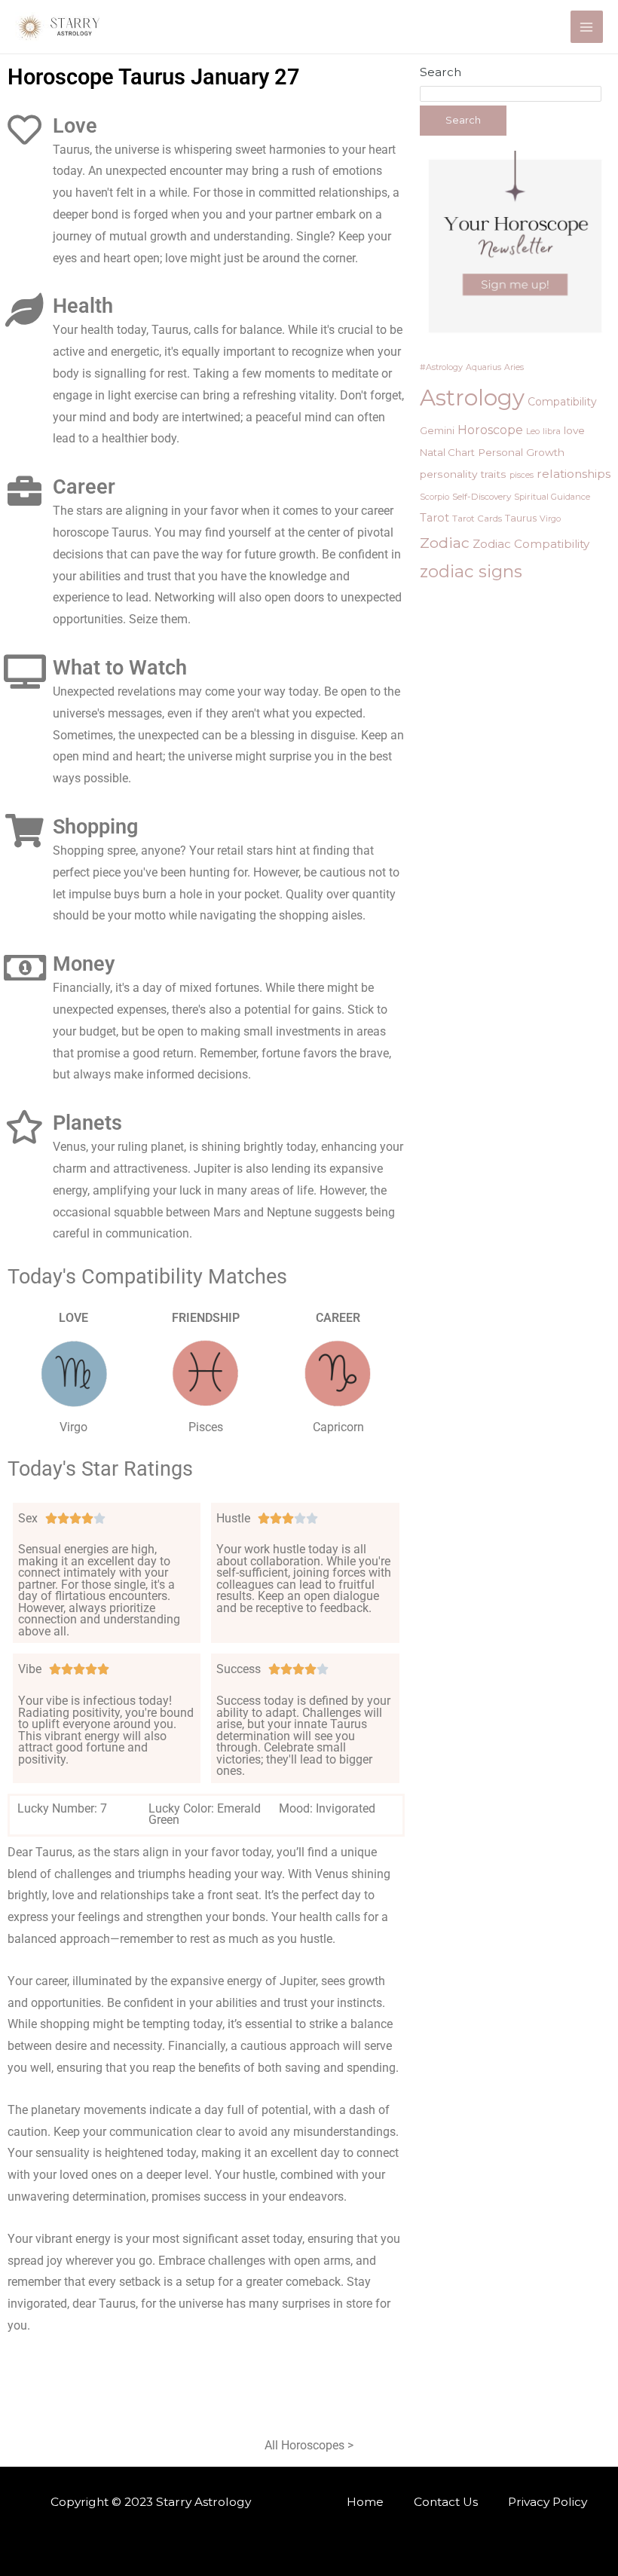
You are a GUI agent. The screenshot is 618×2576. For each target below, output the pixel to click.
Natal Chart (447, 452)
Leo (533, 431)
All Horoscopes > (309, 2446)
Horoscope (490, 430)
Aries (514, 367)
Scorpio (434, 497)
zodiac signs (471, 571)
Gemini (437, 430)
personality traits (463, 474)
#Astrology (441, 367)
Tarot (434, 518)
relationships (574, 474)
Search (441, 72)
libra (552, 431)
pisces (522, 475)
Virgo (550, 519)
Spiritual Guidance (552, 497)
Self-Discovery (482, 497)
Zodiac (445, 543)
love (574, 430)
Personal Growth (521, 452)
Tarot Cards (477, 519)
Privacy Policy (548, 2502)
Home (365, 2502)
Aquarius (483, 367)
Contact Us (446, 2502)
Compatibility (562, 402)
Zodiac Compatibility (531, 544)
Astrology (472, 398)
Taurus (521, 518)
